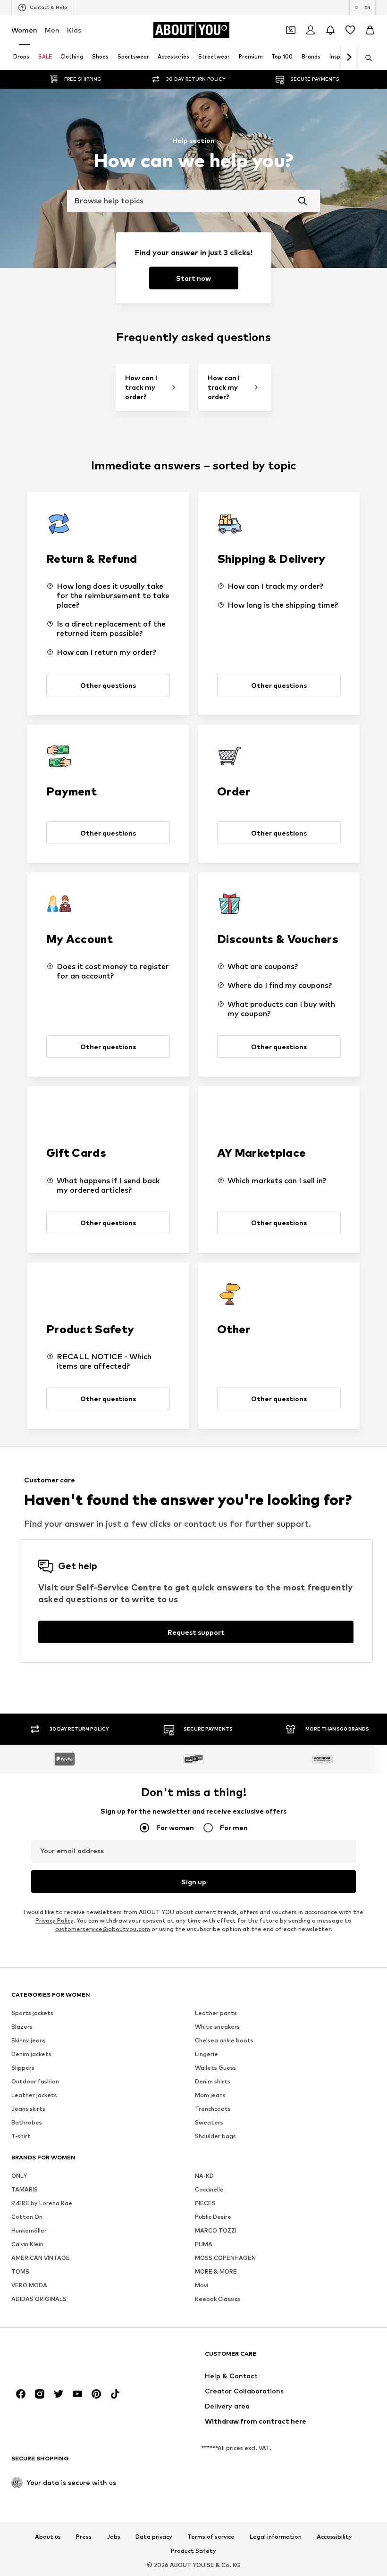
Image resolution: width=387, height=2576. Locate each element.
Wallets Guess (215, 2068)
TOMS (20, 2271)
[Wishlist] (350, 30)
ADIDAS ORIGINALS (39, 2299)
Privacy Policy (54, 1920)
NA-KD (204, 2176)
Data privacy (154, 2537)
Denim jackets (31, 2054)
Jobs (114, 2537)
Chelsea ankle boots (224, 2040)
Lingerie (206, 2054)
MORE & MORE (216, 2271)
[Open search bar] (365, 58)
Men (52, 30)
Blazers (22, 2027)
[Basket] (370, 30)
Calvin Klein (27, 2244)
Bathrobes (27, 2122)
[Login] (311, 30)
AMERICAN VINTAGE (41, 2258)
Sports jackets (32, 2013)
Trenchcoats (213, 2109)
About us (48, 2537)
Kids (74, 30)
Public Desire (213, 2217)
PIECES (205, 2203)
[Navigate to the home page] (63, 2358)
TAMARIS (25, 2189)
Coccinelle (209, 2189)
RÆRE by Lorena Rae (42, 2203)
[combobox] (193, 201)
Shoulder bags (215, 2136)
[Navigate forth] (349, 58)
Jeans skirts (28, 2109)
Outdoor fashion (35, 2081)
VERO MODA (29, 2285)
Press (84, 2537)
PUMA (204, 2244)
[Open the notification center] (330, 30)
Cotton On (27, 2217)
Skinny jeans (29, 2040)
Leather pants (216, 2013)
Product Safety (193, 2551)
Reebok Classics (218, 2299)
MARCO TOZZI (216, 2230)
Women (24, 30)
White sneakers (217, 2027)
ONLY (19, 2176)
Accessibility (334, 2537)
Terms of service (211, 2537)
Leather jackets (34, 2095)
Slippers (23, 2068)
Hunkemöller (29, 2230)
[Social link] (21, 2394)
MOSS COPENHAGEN (225, 2258)
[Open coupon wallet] (291, 30)
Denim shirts (213, 2081)
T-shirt (21, 2136)
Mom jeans (210, 2095)
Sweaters (209, 2122)
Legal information (276, 2537)
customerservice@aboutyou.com (103, 1929)
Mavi (202, 2285)
